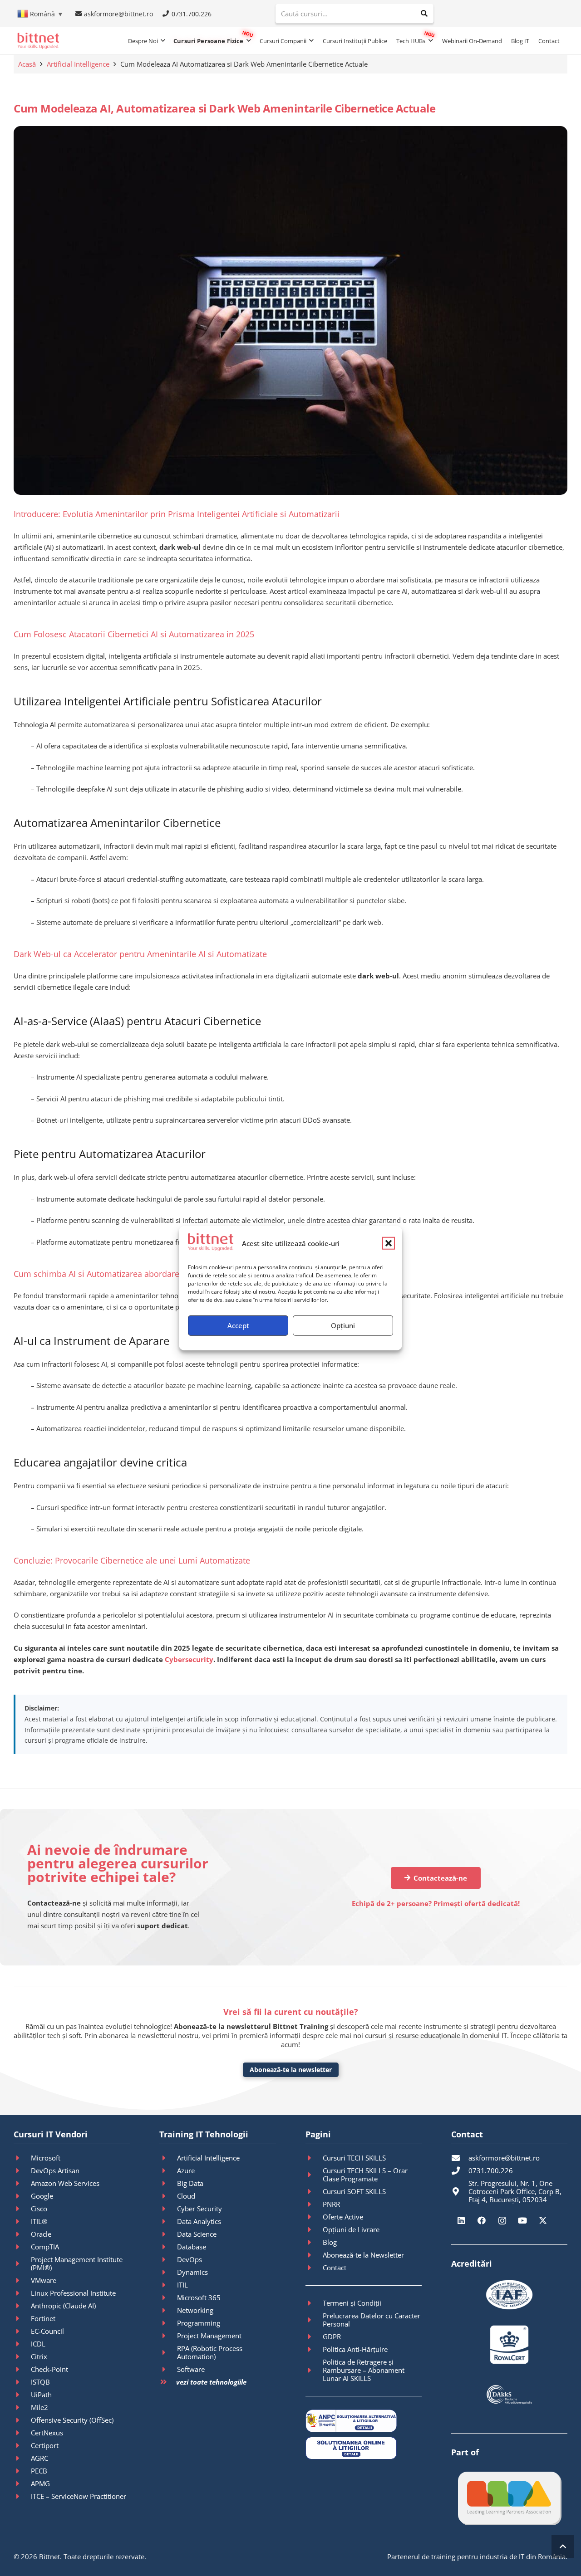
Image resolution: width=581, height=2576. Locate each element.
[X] (543, 2221)
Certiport (45, 2445)
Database (192, 2247)
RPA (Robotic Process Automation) (210, 2352)
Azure (186, 2170)
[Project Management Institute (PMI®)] (22, 2263)
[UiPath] (22, 2395)
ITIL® (39, 2221)
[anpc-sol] (364, 2448)
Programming (199, 2323)
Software (191, 2369)
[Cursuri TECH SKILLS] (314, 2158)
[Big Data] (168, 2183)
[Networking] (168, 2310)
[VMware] (22, 2280)
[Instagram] (502, 2221)
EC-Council (47, 2331)
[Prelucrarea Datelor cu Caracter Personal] (314, 2320)
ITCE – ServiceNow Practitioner (79, 2496)
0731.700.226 (491, 2170)
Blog (330, 2242)
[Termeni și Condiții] (314, 2303)
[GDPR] (314, 2336)
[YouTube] (523, 2221)
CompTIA (45, 2247)
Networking (195, 2310)
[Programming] (168, 2323)
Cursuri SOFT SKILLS (354, 2191)
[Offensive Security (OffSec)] (22, 2420)
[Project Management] (168, 2336)
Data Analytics (199, 2221)
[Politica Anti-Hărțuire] (314, 2349)
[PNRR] (314, 2204)
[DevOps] (168, 2259)
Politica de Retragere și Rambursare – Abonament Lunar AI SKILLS (364, 2370)
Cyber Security (199, 2209)
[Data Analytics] (168, 2221)
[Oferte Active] (314, 2217)
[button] (389, 1243)
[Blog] (314, 2242)
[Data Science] (168, 2234)
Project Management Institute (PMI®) (77, 2263)
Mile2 (39, 2407)
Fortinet (43, 2318)
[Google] (22, 2196)
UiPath (41, 2395)
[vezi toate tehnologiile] (167, 2382)
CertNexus (47, 2433)
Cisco (39, 2209)
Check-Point (49, 2369)
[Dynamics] (168, 2272)
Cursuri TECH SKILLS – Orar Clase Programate (365, 2175)
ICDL (38, 2344)
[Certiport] (22, 2445)
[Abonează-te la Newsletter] (314, 2255)
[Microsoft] (22, 2158)
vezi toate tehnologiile (211, 2382)
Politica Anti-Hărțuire (355, 2349)
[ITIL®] (22, 2221)
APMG (40, 2483)
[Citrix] (22, 2356)
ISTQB (40, 2382)
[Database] (168, 2247)
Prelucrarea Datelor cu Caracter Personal (372, 2320)
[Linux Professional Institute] (22, 2293)
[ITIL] (168, 2285)
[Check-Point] (22, 2369)
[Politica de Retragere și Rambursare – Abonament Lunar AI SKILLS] (314, 2370)
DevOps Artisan (55, 2170)
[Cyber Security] (168, 2209)
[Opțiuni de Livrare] (314, 2229)
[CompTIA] (22, 2247)
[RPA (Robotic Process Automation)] (168, 2352)
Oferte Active (343, 2217)
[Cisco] (22, 2209)
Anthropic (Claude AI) (63, 2306)
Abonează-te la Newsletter (363, 2255)
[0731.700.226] (460, 2170)
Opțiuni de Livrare (351, 2229)
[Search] (424, 14)
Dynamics (192, 2272)
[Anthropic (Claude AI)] (22, 2306)
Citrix (39, 2356)
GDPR (332, 2336)
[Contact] (314, 2268)
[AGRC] (22, 2458)
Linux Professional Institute (73, 2293)
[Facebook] (482, 2221)
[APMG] (22, 2483)
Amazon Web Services (65, 2183)
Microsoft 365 (199, 2297)
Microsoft (46, 2158)
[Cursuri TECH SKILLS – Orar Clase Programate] (314, 2175)
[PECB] (22, 2471)
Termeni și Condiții (352, 2303)
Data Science (197, 2234)
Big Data (190, 2183)
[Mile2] (22, 2407)
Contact (335, 2268)
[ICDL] (22, 2344)
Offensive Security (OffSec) (72, 2420)
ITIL (182, 2285)
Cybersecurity (189, 1659)
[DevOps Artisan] (22, 2170)
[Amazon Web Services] (22, 2183)
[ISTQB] (22, 2382)
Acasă (27, 64)
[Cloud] (168, 2196)
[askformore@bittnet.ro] (460, 2158)
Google (42, 2196)
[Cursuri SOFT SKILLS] (314, 2191)
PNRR (331, 2204)
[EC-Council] (22, 2331)
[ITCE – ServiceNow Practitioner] (22, 2496)
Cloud (186, 2196)
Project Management (209, 2336)
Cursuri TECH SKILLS (354, 2158)
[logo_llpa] (509, 2498)
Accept (238, 1325)
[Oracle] (22, 2234)
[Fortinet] (22, 2318)
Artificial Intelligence (78, 64)
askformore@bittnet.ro (504, 2158)
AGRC (39, 2458)
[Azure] (168, 2170)
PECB (39, 2471)
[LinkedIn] (461, 2221)
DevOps (190, 2259)
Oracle (41, 2234)
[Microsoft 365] (168, 2297)
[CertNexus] (22, 2433)
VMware (44, 2280)
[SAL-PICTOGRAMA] (364, 2421)
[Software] (168, 2369)
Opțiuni (343, 1325)
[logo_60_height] (38, 41)
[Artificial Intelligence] (168, 2158)
